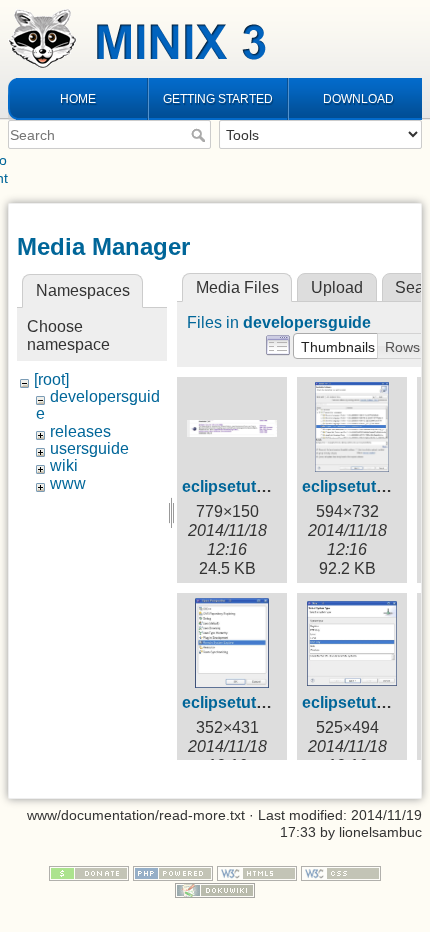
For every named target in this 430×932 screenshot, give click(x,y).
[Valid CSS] (341, 872)
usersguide (89, 448)
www (68, 483)
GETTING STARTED (218, 99)
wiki (64, 465)
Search (200, 135)
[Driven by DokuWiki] (215, 889)
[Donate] (89, 872)
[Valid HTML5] (257, 872)
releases (80, 431)
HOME (78, 99)
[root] (51, 379)
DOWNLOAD (358, 99)
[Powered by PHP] (173, 872)
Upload (337, 287)
